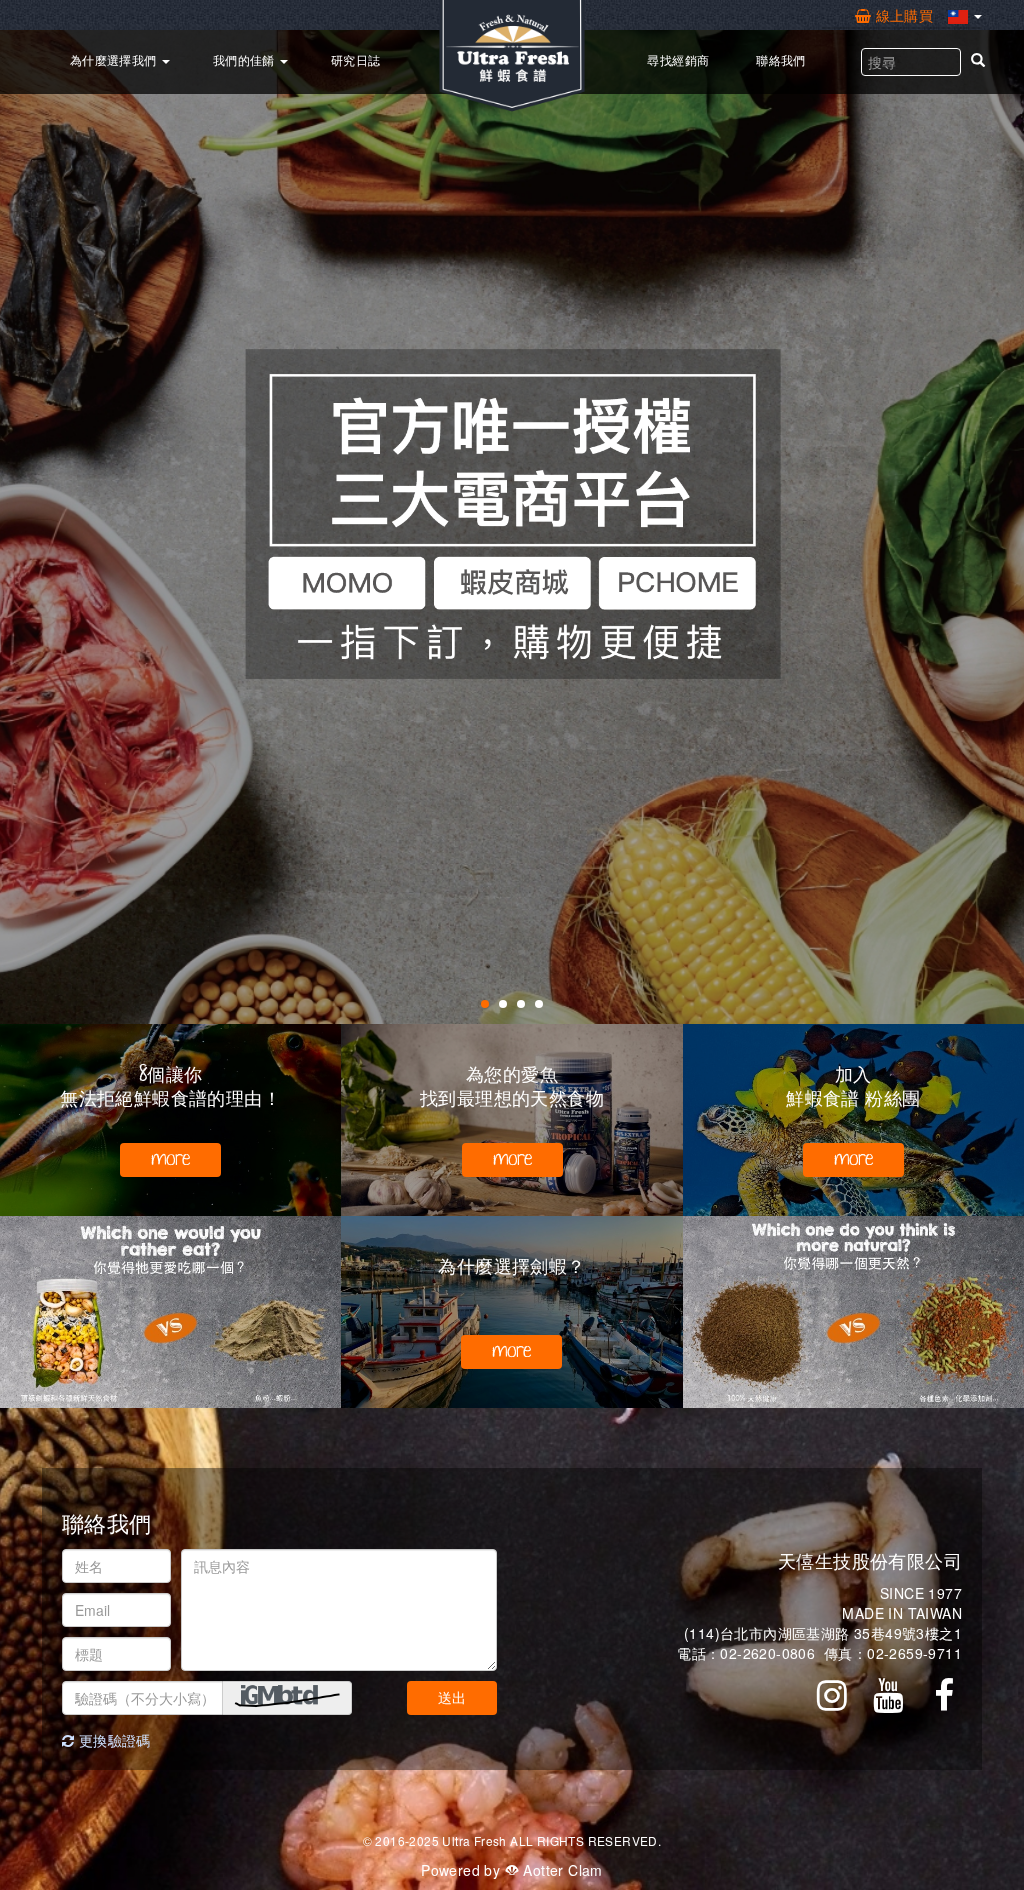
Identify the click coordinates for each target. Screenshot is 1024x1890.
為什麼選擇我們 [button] (115, 59)
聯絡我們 (781, 59)
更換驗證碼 (112, 1740)
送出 (452, 1697)
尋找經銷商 (678, 59)
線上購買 (904, 15)
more (170, 1159)
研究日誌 (356, 59)
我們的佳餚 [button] (245, 59)
